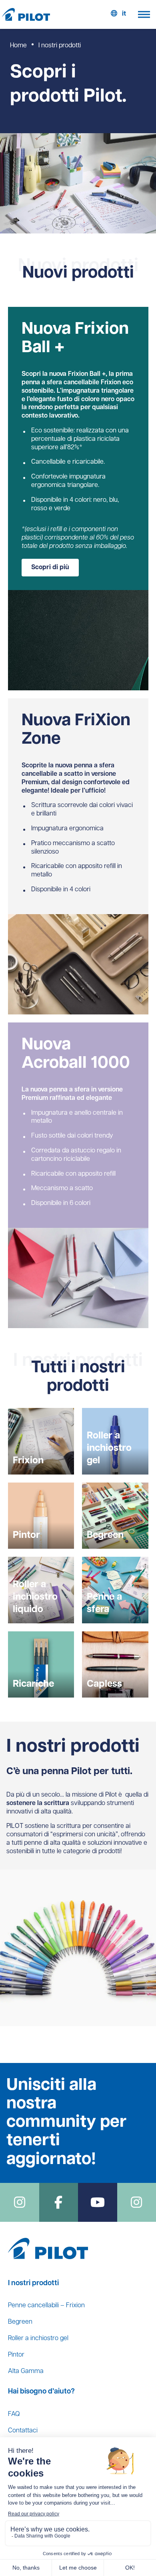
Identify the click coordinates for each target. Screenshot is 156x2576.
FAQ (14, 2414)
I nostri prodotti (33, 2284)
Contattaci (23, 2431)
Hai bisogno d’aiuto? (41, 2392)
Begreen (20, 2322)
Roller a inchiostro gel (38, 2339)
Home (18, 46)
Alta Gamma (26, 2371)
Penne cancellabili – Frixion (46, 2306)
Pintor (16, 2355)
